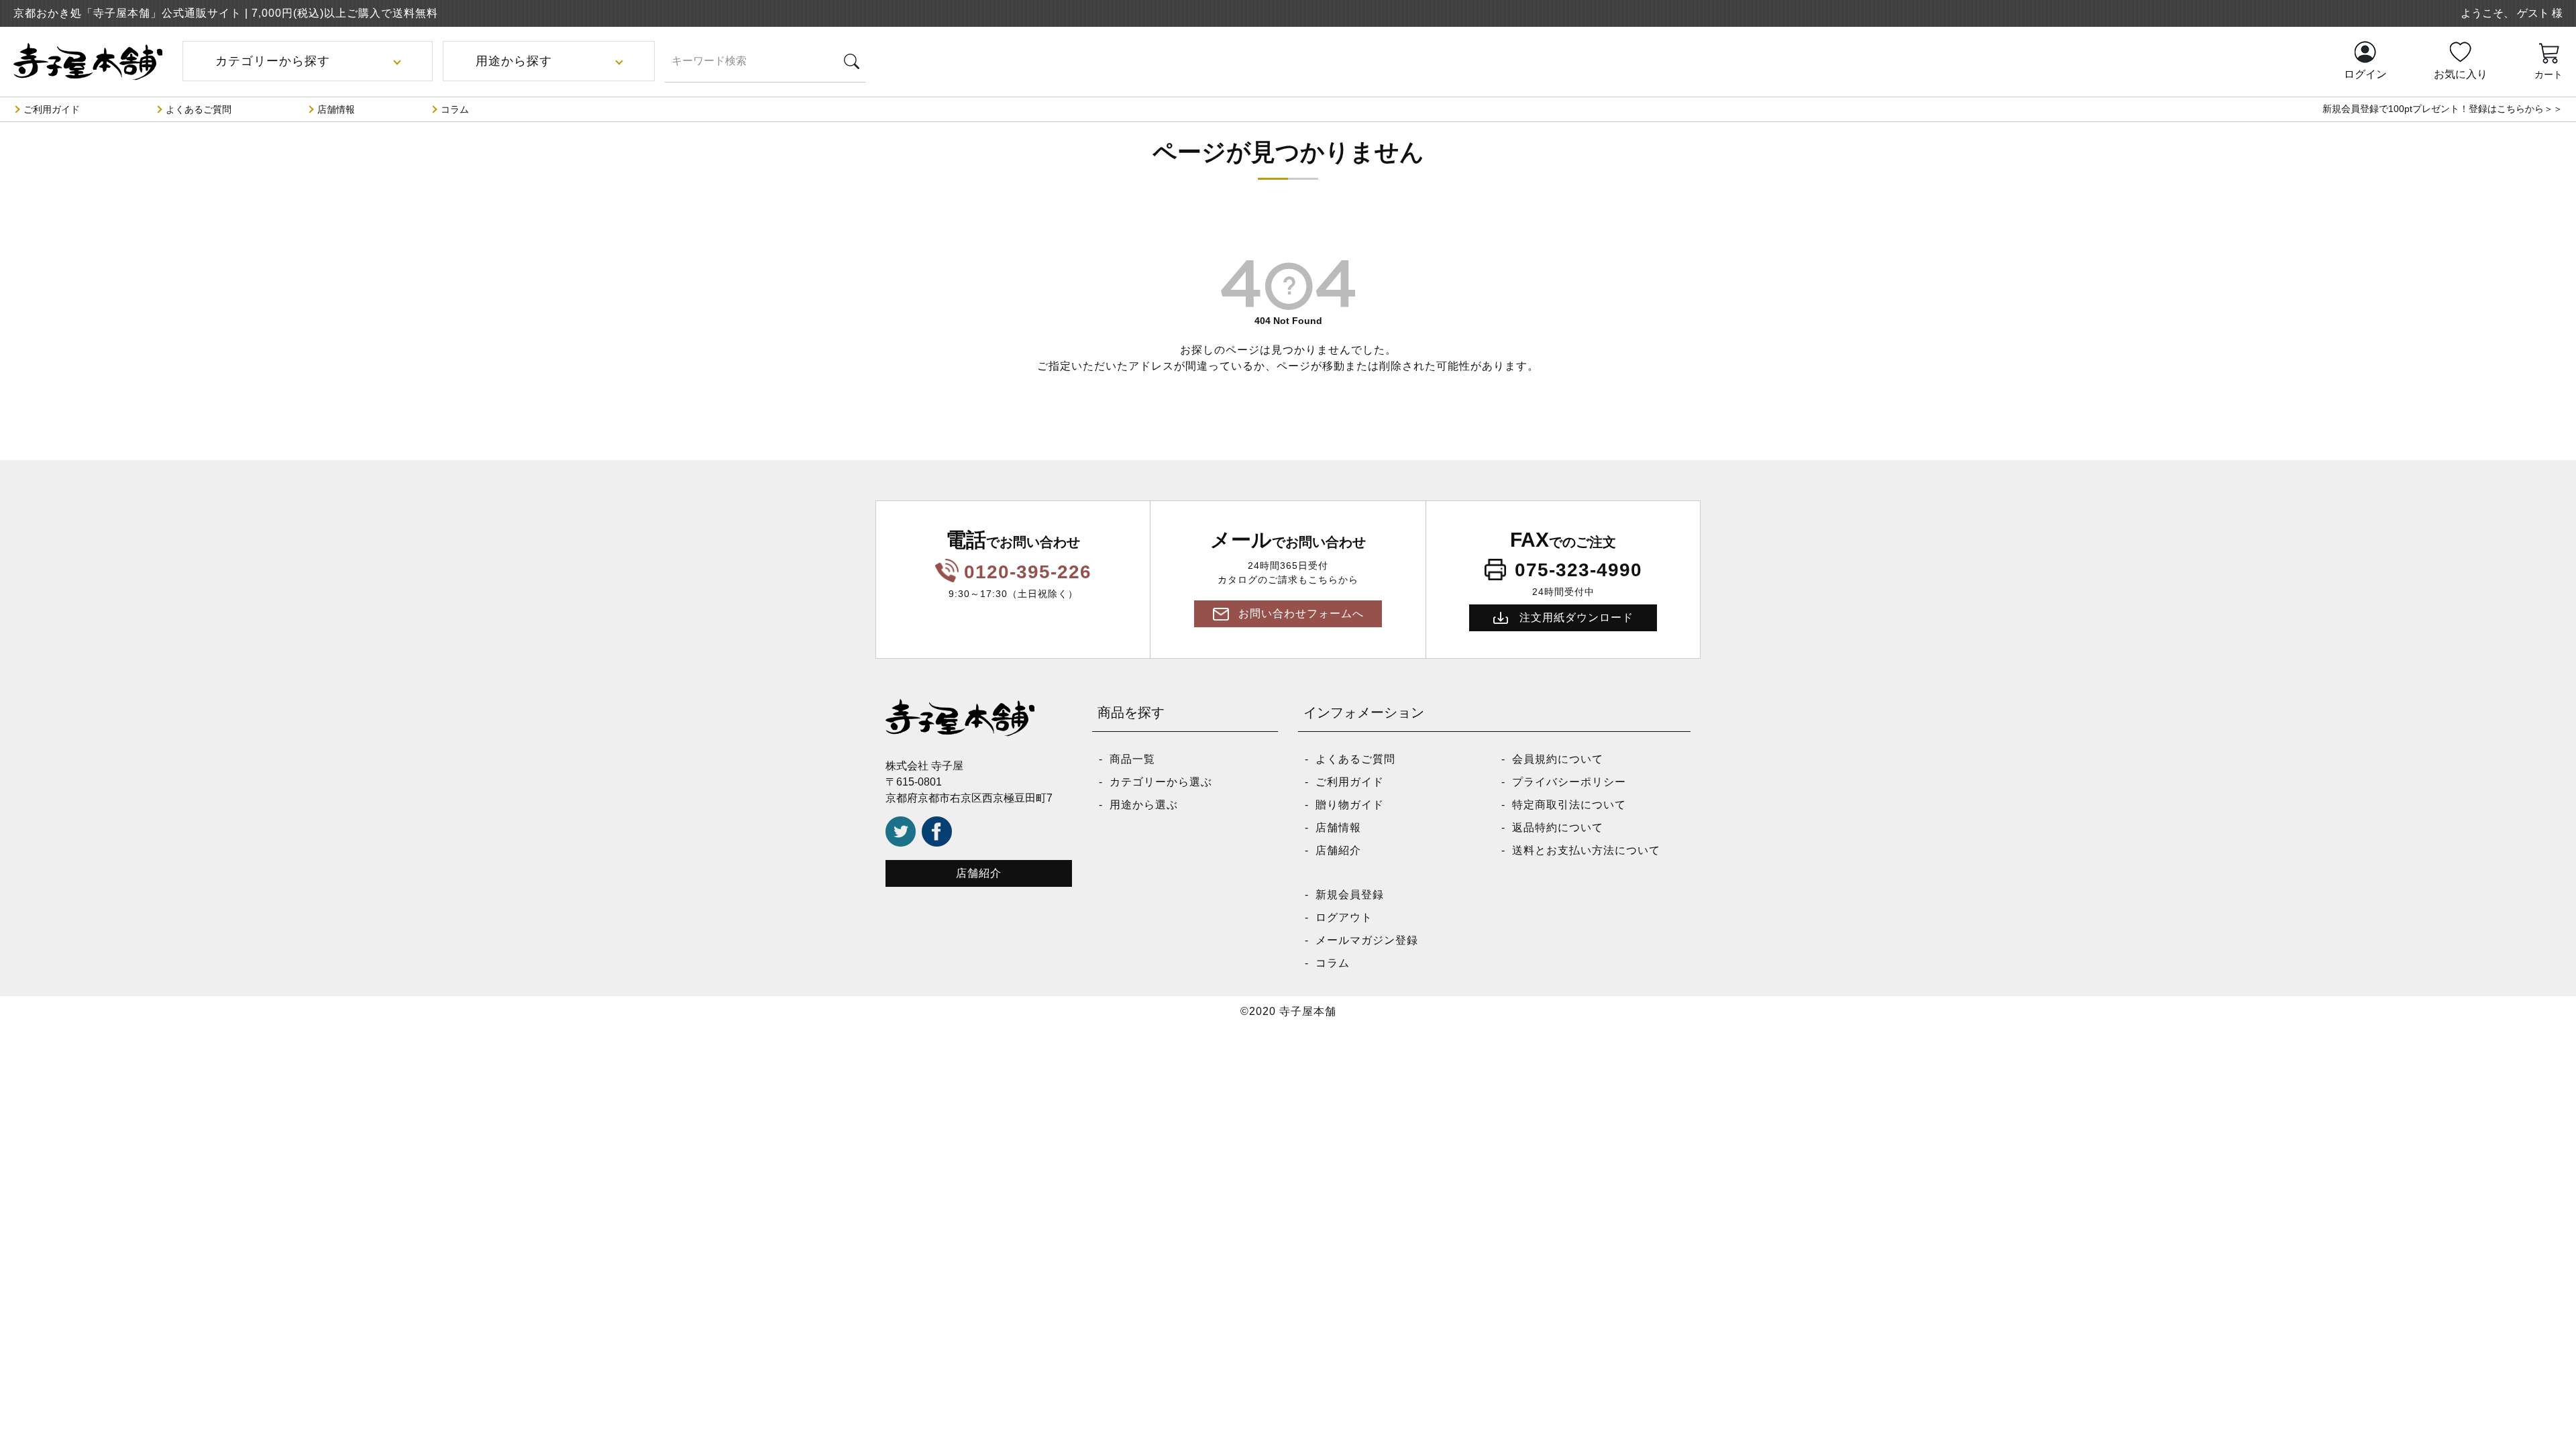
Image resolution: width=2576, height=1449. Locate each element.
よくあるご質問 (199, 109)
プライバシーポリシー (1569, 782)
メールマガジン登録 (1367, 940)
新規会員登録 (1350, 895)
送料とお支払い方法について (1586, 850)
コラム (455, 109)
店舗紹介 (979, 873)
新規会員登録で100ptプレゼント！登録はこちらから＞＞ (2443, 109)
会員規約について (1558, 759)
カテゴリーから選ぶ (1161, 782)
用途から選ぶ (1144, 805)
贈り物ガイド (1350, 805)
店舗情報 (336, 109)
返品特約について (1558, 827)
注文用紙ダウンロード (1576, 618)
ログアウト (1344, 917)
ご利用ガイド (52, 109)
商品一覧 (1132, 759)
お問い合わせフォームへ (1301, 613)
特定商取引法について (1569, 805)
